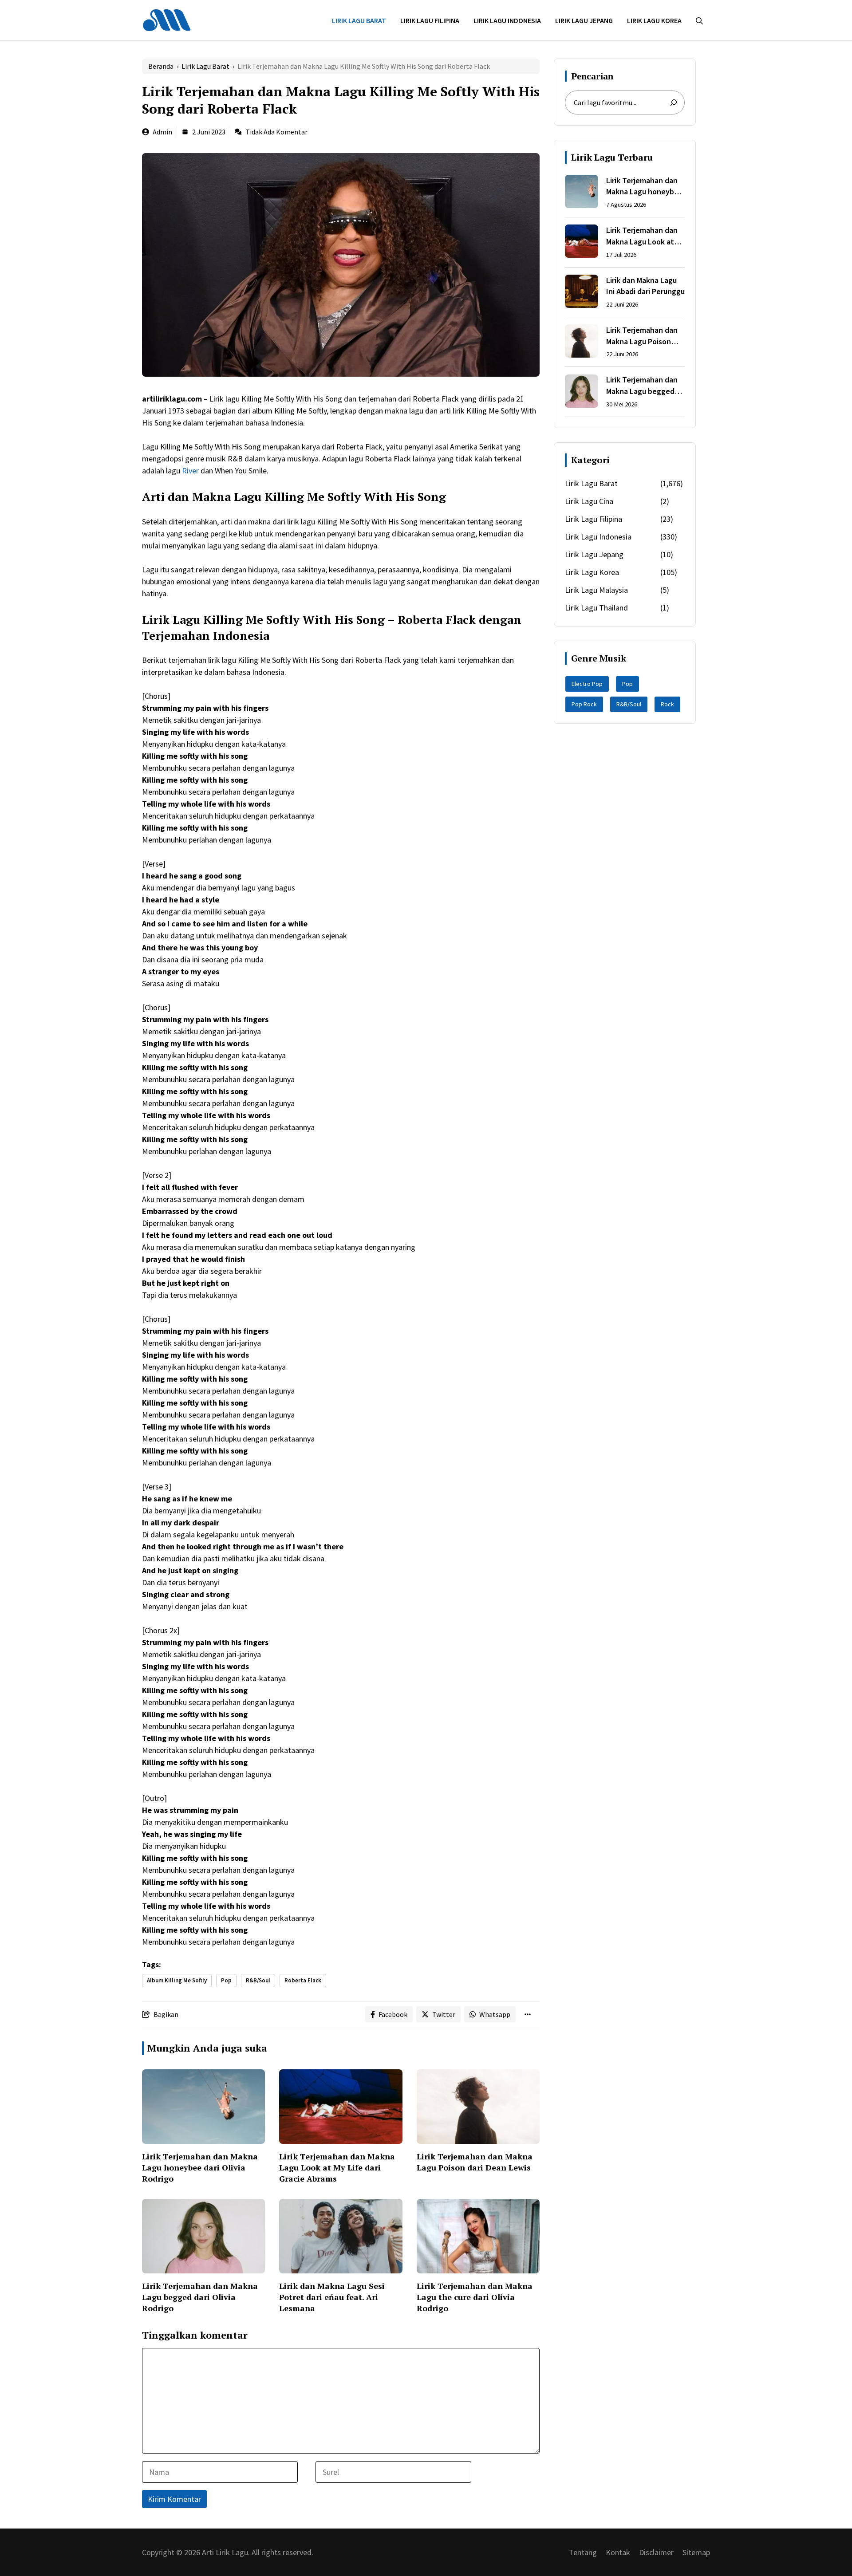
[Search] (674, 102)
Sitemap (696, 2552)
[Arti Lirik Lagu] (167, 19)
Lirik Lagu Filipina (430, 20)
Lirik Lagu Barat (359, 20)
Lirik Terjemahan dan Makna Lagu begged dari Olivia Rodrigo (200, 2297)
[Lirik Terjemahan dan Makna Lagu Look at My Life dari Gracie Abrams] (582, 243)
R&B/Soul (258, 1980)
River (190, 471)
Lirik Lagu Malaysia (596, 590)
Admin (162, 132)
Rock (667, 704)
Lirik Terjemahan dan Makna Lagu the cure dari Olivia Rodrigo (475, 2297)
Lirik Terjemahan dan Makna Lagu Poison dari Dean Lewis (475, 2162)
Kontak (618, 2552)
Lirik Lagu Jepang (584, 20)
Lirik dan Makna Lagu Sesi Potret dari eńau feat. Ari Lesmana (332, 2297)
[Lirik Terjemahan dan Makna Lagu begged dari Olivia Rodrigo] (582, 393)
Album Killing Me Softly (177, 1980)
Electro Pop (587, 684)
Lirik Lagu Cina (589, 501)
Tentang (583, 2552)
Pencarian (592, 76)
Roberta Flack (303, 1980)
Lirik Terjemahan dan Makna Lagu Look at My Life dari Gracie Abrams (337, 2167)
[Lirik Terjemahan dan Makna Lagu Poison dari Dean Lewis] (582, 343)
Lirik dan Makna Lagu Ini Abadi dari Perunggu (645, 286)
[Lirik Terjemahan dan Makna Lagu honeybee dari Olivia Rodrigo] (582, 193)
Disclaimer (656, 2552)
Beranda (161, 66)
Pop (226, 1980)
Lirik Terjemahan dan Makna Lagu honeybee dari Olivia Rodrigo (200, 2167)
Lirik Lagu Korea (654, 20)
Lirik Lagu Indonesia (507, 20)
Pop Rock (584, 704)
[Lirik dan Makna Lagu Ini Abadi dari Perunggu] (582, 293)
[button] (699, 20)
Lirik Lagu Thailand (596, 608)
